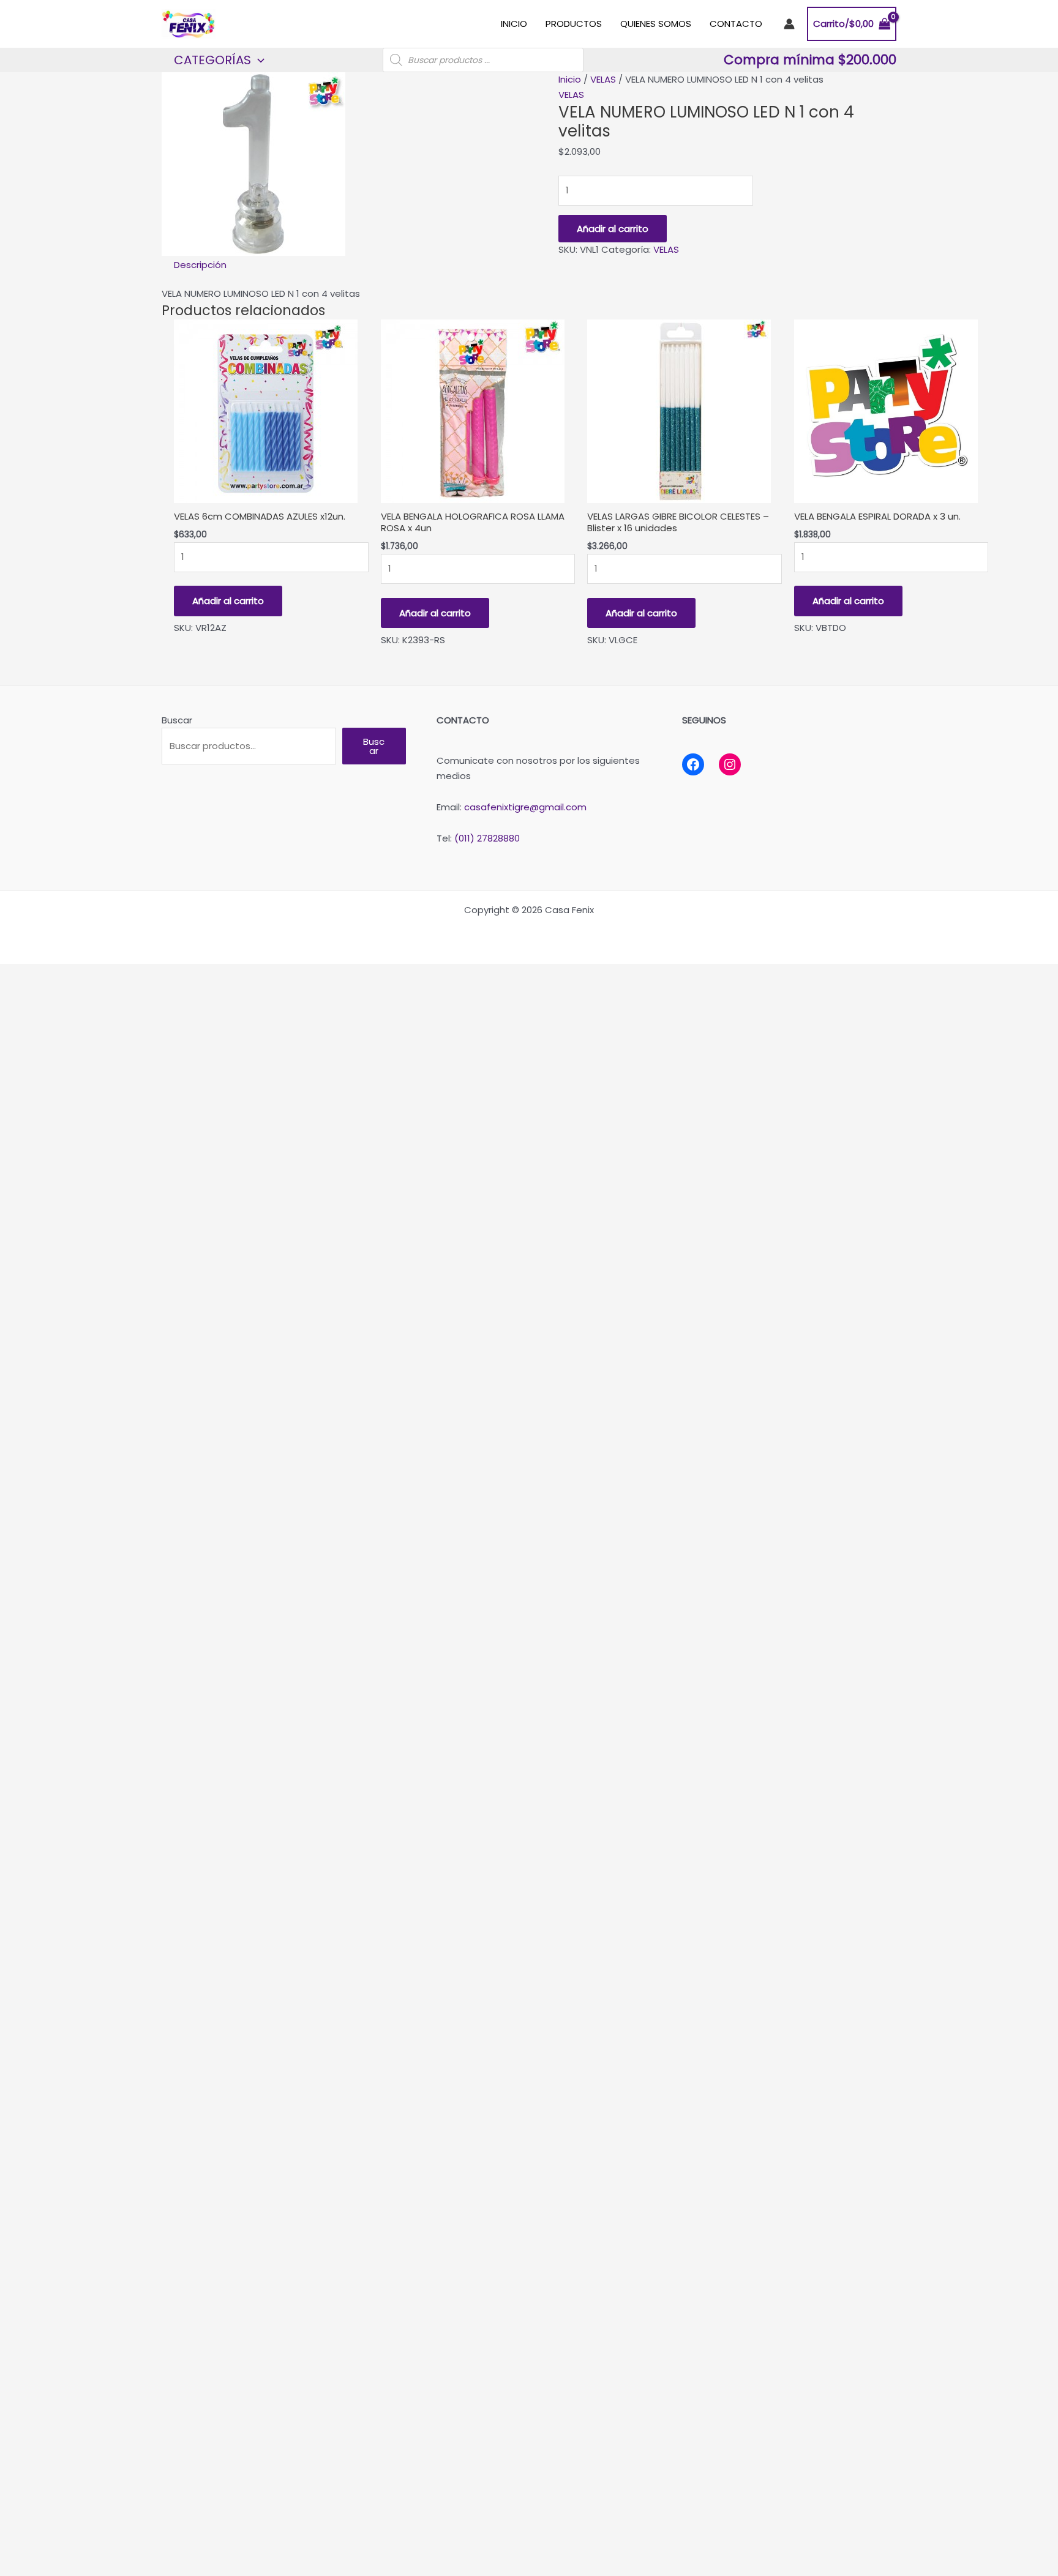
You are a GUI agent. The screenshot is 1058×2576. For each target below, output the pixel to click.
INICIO (514, 24)
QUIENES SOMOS (656, 24)
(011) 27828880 (487, 838)
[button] (258, 60)
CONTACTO (736, 24)
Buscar (177, 720)
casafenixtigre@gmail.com (525, 807)
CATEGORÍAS (212, 60)
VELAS (603, 79)
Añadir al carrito (613, 229)
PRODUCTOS (574, 24)
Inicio (570, 79)
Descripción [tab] (200, 265)
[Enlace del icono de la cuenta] (789, 24)
